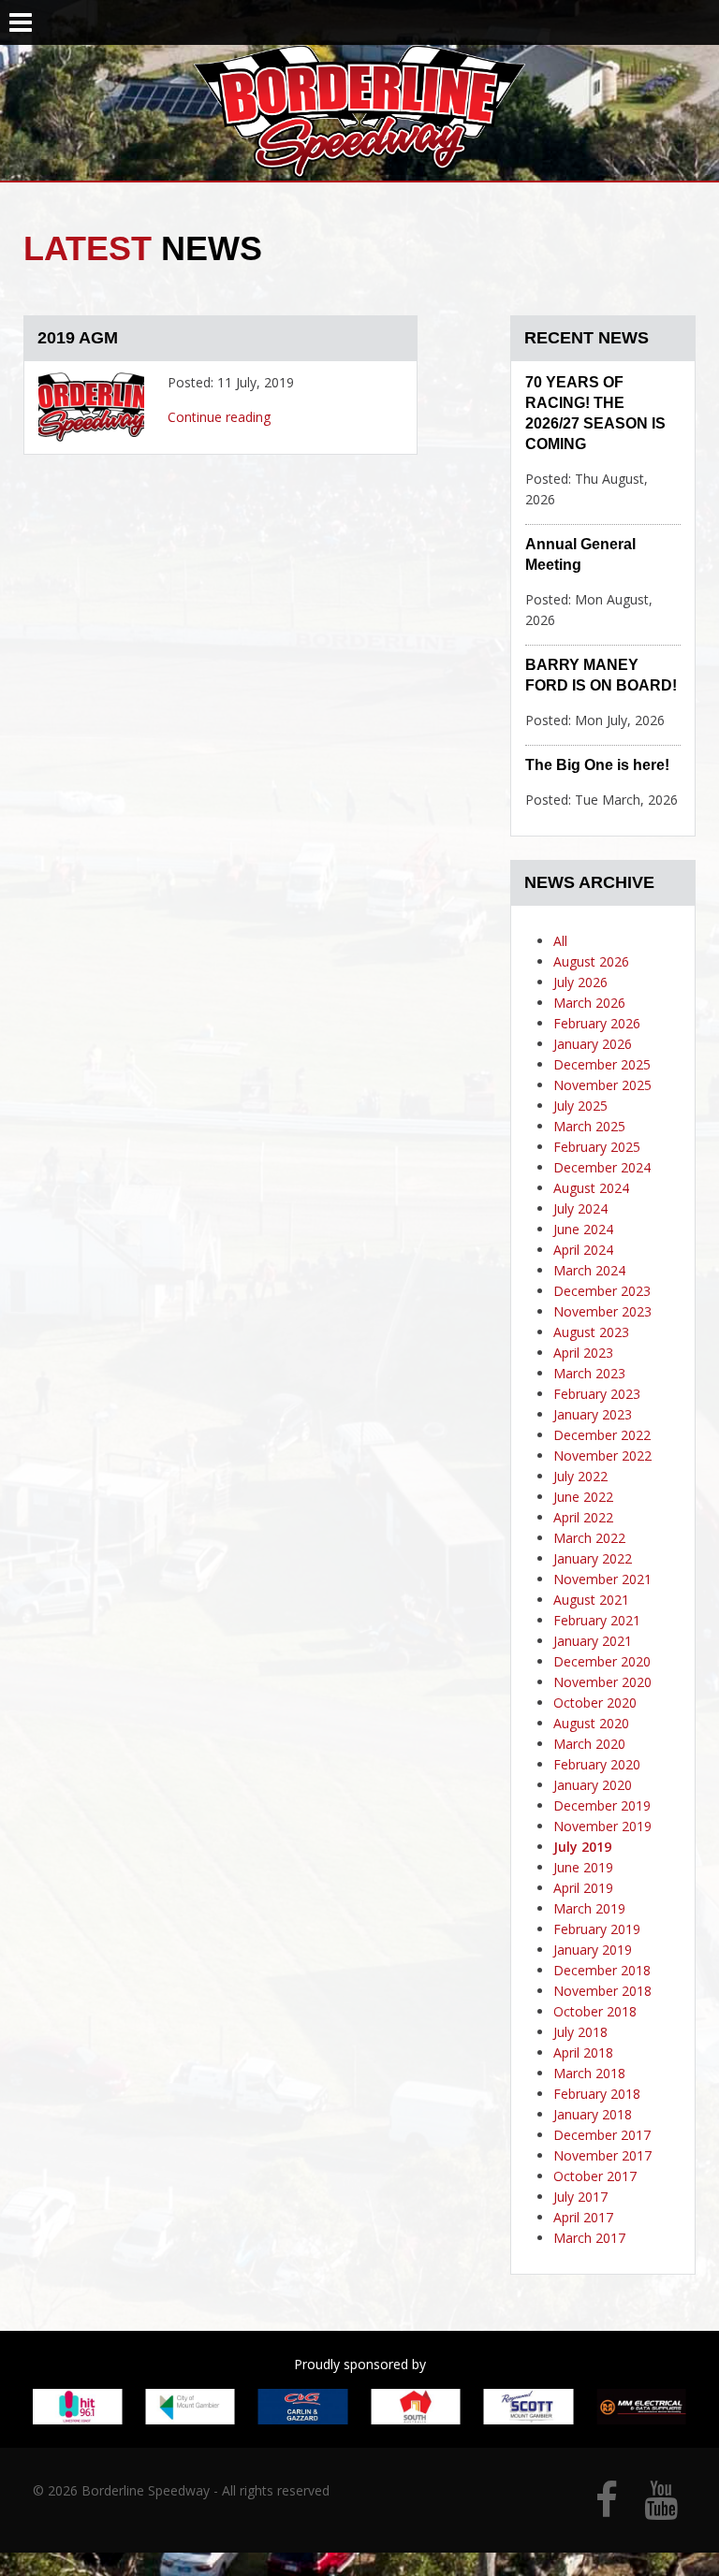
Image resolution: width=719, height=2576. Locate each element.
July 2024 (580, 1208)
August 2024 (591, 1188)
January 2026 (593, 1044)
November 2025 (602, 1085)
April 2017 (583, 2217)
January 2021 (593, 1641)
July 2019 (582, 1847)
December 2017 (602, 2135)
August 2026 (591, 961)
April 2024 (583, 1250)
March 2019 (589, 1908)
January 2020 (593, 1785)
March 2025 (589, 1126)
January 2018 (593, 2114)
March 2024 (589, 1270)
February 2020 (597, 1764)
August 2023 (591, 1332)
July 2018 (580, 2032)
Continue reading (219, 417)
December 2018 (602, 1970)
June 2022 (583, 1497)
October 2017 (595, 2176)
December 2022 (602, 1435)
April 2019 (583, 1888)
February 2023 (597, 1394)
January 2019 (593, 1950)
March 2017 (589, 2238)
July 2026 (580, 982)
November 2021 (602, 1579)
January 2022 (593, 1558)
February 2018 (597, 2094)
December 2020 (602, 1661)
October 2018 (595, 2011)
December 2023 (602, 1291)
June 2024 (583, 1229)
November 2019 (602, 1826)
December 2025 (602, 1064)
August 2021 (591, 1600)
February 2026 (597, 1023)
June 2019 (583, 1867)
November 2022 (602, 1455)
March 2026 (589, 1003)
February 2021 (597, 1620)
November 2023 (602, 1311)
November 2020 (602, 1682)
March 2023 (589, 1373)
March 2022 (589, 1538)
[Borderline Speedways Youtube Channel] (661, 2509)
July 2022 (580, 1476)
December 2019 (602, 1805)
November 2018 (602, 1991)
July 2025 (580, 1106)
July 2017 (580, 2197)
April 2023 (583, 1353)
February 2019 (597, 1929)
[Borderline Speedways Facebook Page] (607, 2509)
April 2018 (583, 2052)
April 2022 (583, 1517)
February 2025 (597, 1147)
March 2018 (589, 2073)
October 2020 (595, 1703)
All (560, 941)
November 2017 (602, 2155)
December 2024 (602, 1167)
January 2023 (593, 1414)
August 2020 (591, 1723)
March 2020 (589, 1744)
